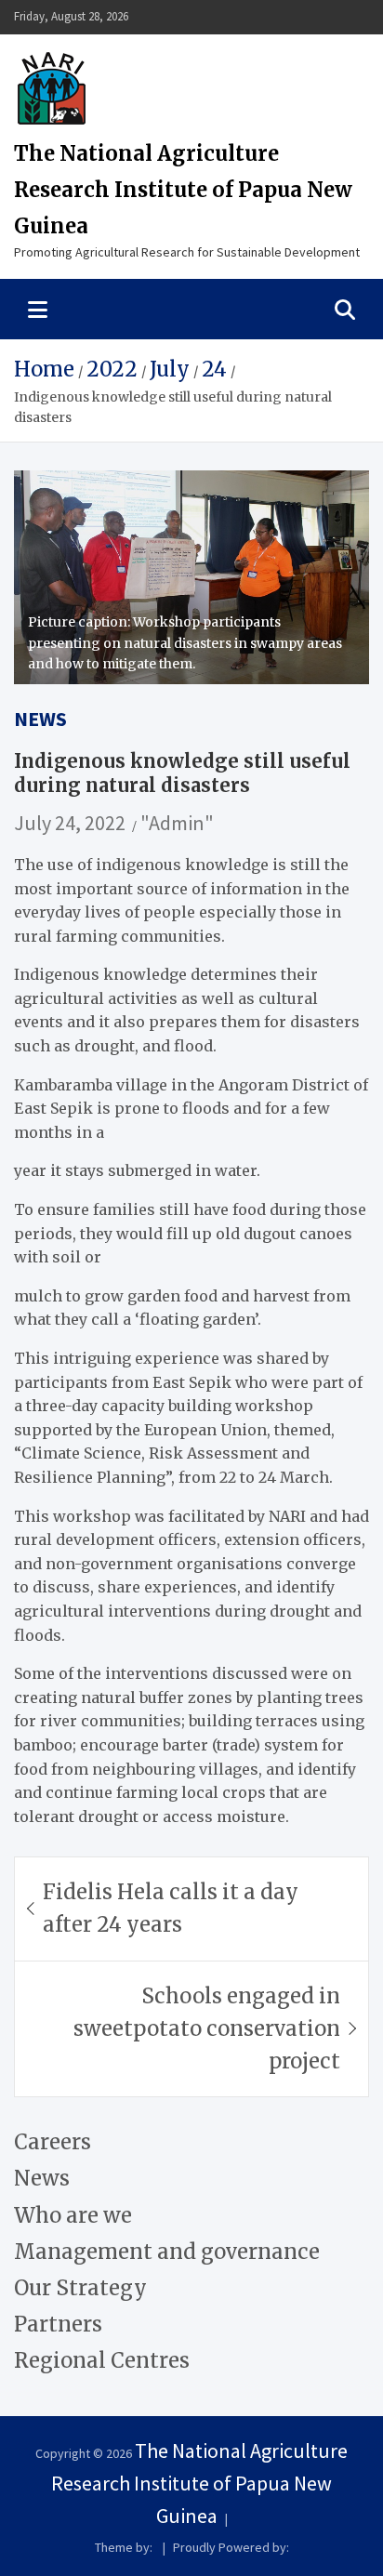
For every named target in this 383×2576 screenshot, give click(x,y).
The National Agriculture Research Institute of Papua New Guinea (183, 190)
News (40, 719)
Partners (58, 2324)
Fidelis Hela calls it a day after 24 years (171, 1908)
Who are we (73, 2215)
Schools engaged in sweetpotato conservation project (207, 2028)
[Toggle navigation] (38, 309)
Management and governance (167, 2252)
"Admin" (177, 823)
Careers (53, 2142)
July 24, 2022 (70, 823)
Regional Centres (102, 2360)
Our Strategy (80, 2288)
